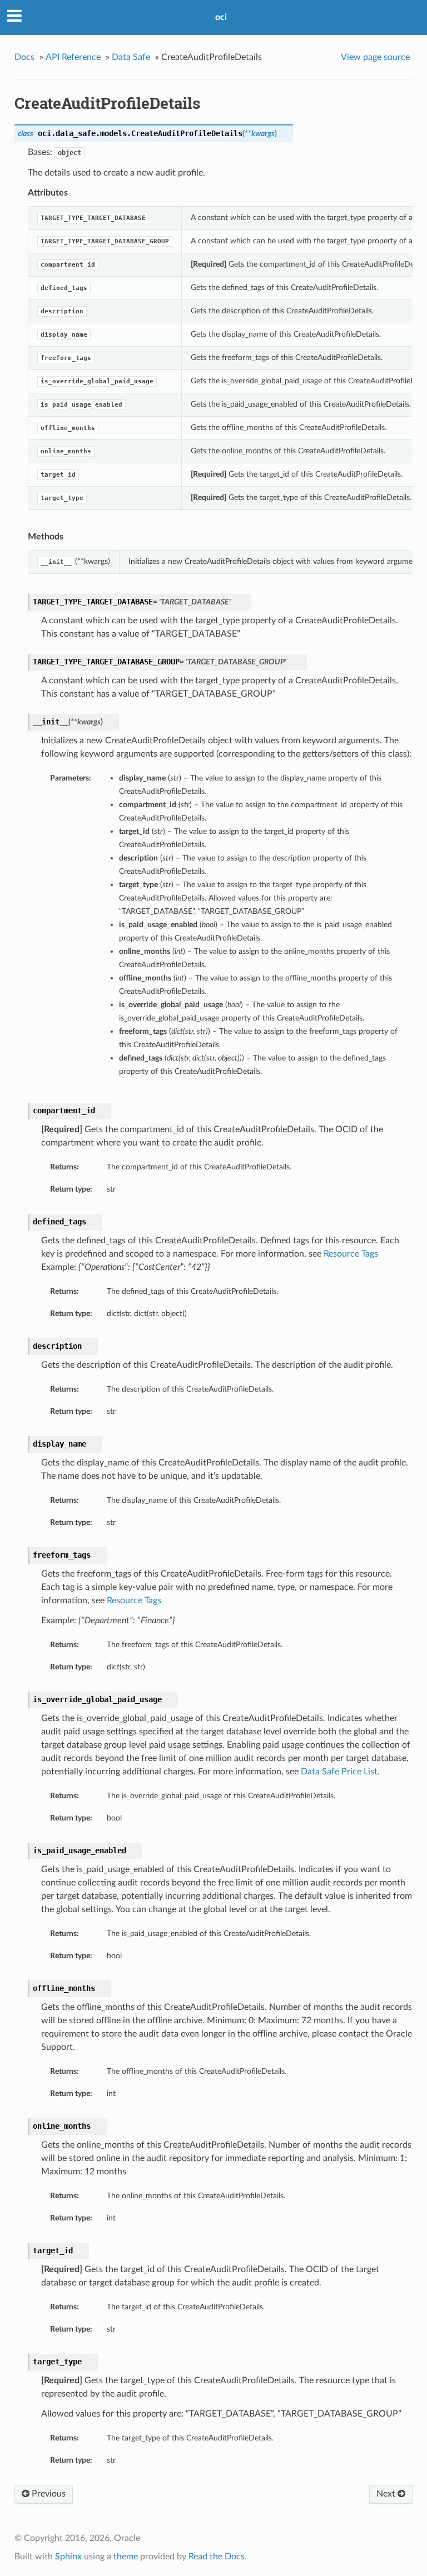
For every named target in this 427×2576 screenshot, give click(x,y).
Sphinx (68, 2557)
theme (126, 2557)
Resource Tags (351, 1254)
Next (387, 2494)
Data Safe (131, 57)
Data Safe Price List (339, 1772)
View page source (375, 57)
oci (221, 17)
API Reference (73, 57)
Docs (24, 57)
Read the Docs (217, 2557)
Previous (48, 2494)
